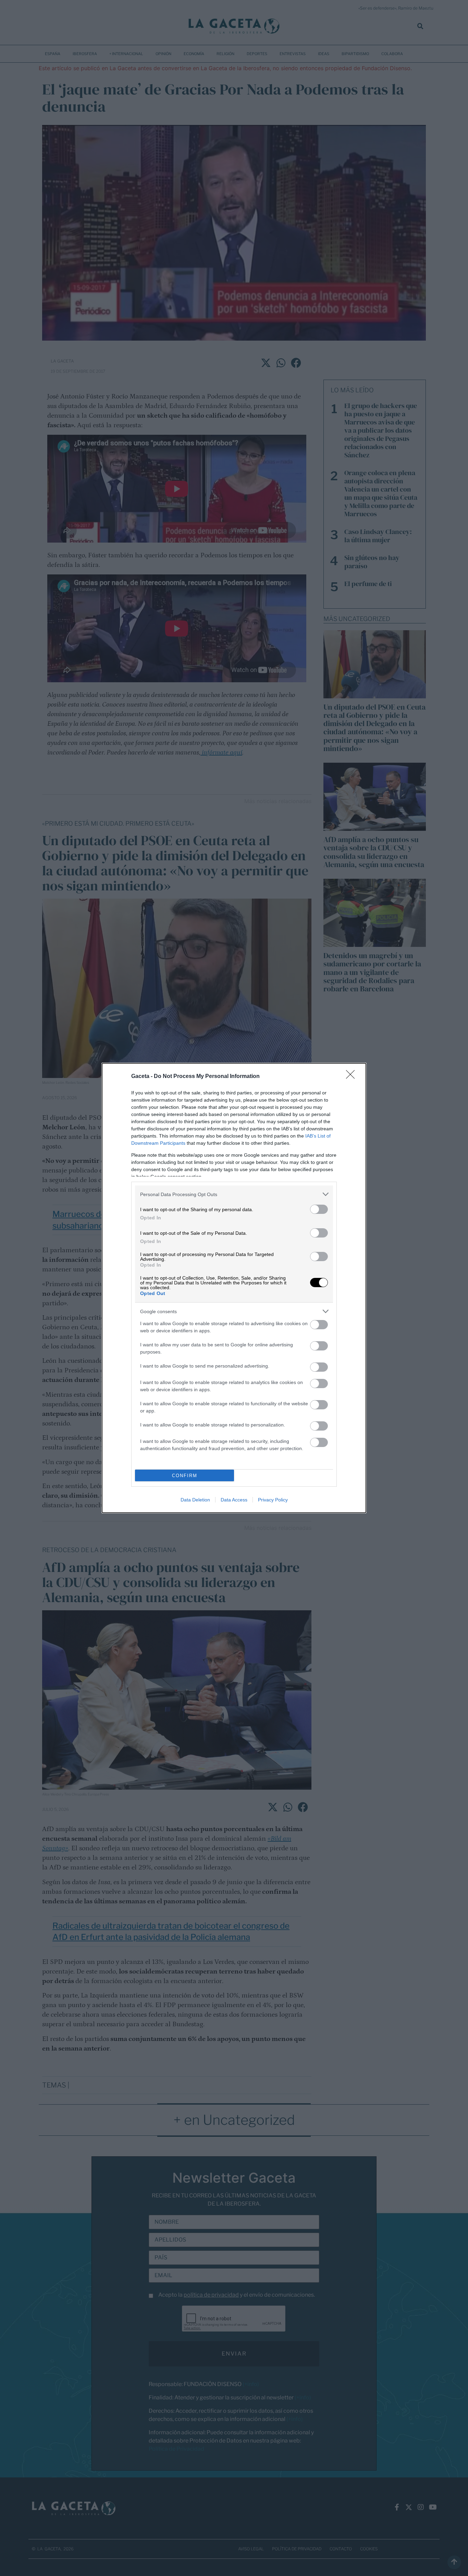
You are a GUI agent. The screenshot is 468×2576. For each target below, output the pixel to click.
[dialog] (234, 1288)
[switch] (319, 1209)
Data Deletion (195, 1500)
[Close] (353, 1077)
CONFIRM (185, 1476)
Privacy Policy (273, 1500)
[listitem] (234, 1194)
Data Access (234, 1500)
